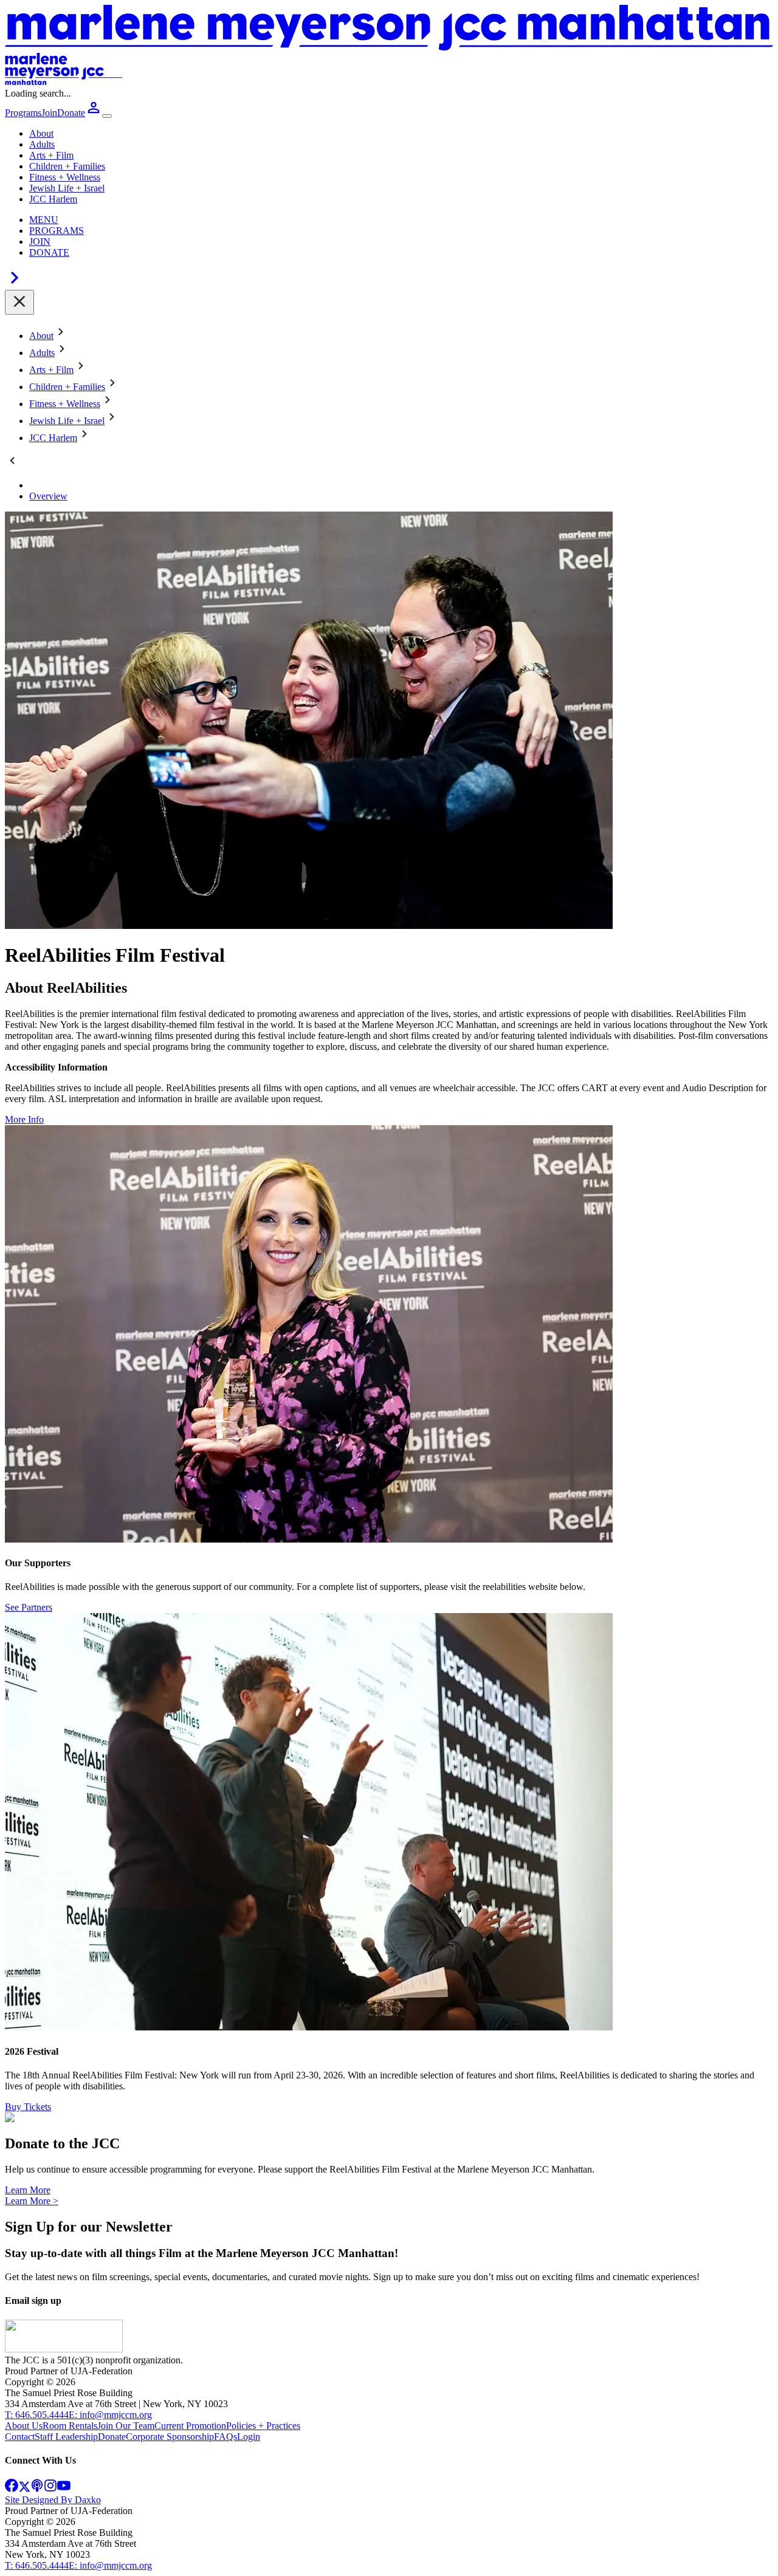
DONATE (49, 252)
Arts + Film (51, 155)
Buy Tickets (28, 2107)
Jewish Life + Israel (67, 188)
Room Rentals (70, 2426)
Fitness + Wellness (65, 177)
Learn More (28, 2190)
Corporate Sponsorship (170, 2437)
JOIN (40, 241)
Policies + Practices (263, 2426)
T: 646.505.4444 (37, 2415)
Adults (42, 144)
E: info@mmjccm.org (110, 2415)
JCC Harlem (53, 199)
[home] (64, 2349)
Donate (112, 2437)
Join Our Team (126, 2426)
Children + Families (67, 166)
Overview (48, 496)
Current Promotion (190, 2426)
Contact (20, 2437)
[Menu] (107, 116)
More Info (24, 1119)
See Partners (29, 1607)
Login (249, 2437)
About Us (24, 2426)
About (41, 133)
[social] (12, 2489)
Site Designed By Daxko (53, 2500)
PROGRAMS (57, 231)
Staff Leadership (66, 2437)
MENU (44, 220)
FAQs (225, 2437)
